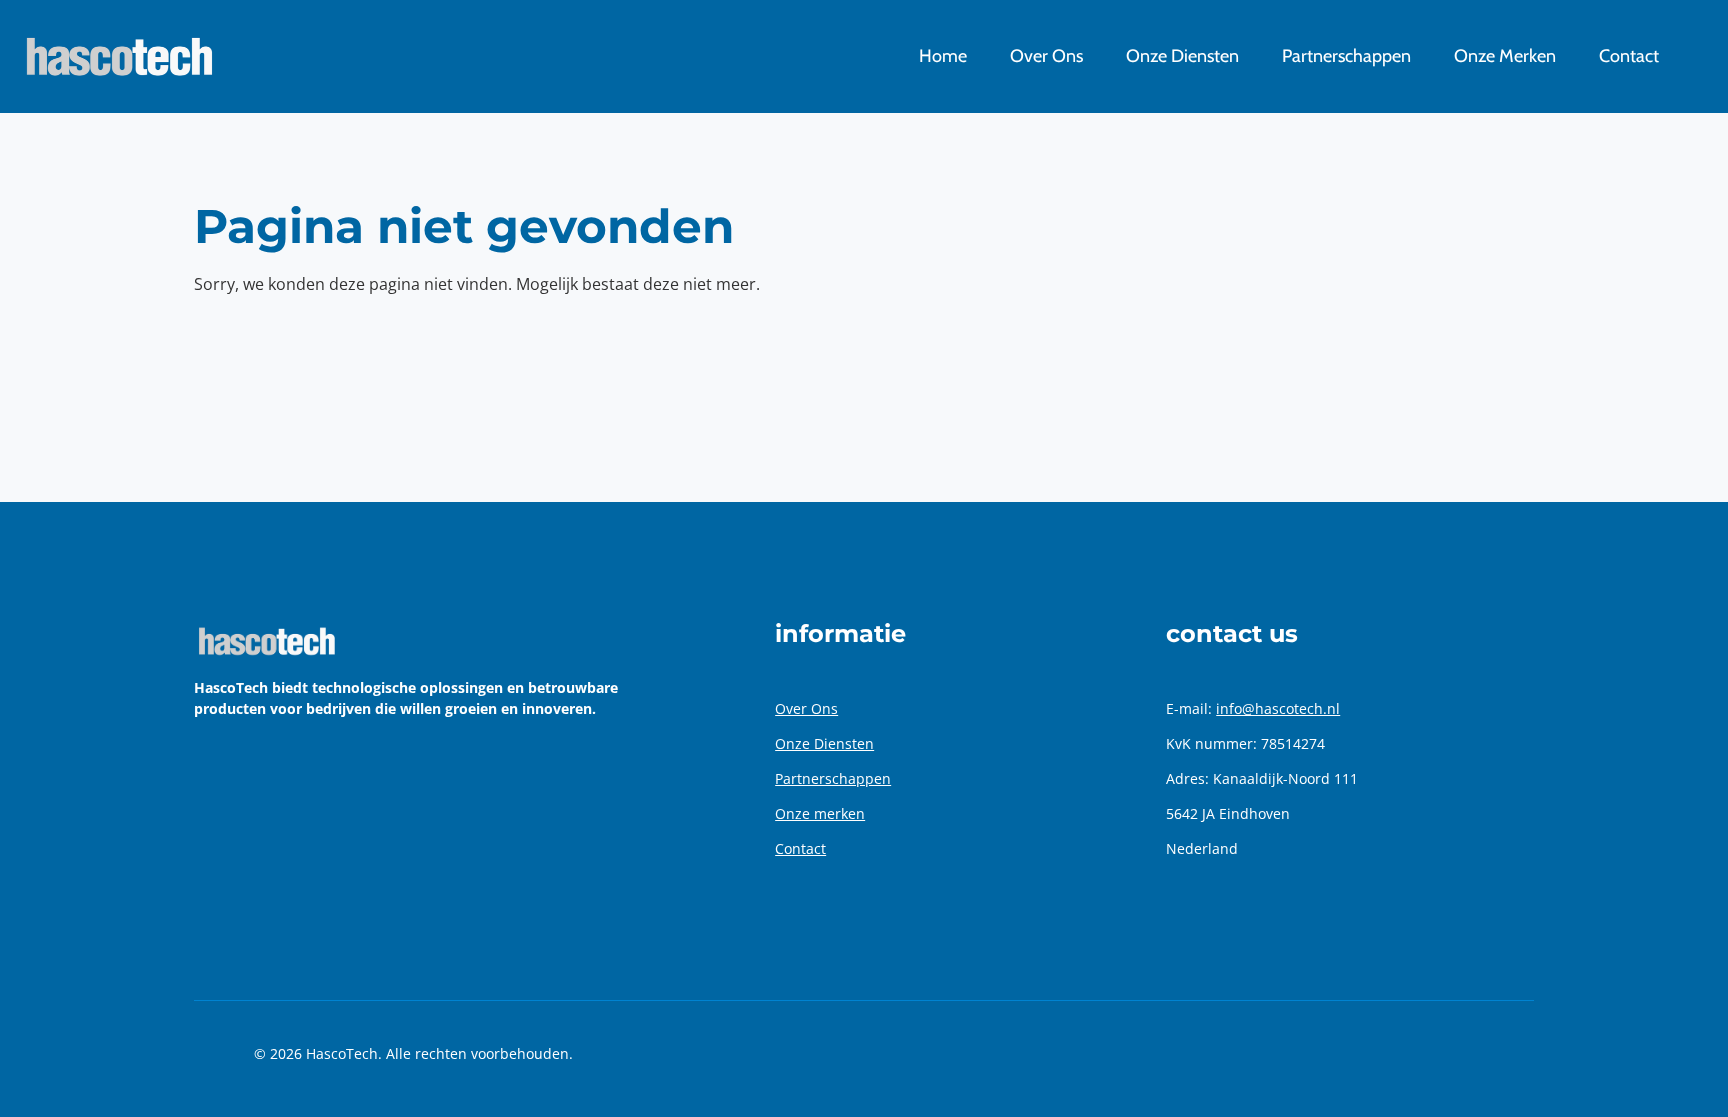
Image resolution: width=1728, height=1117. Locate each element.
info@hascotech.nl (1278, 708)
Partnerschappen (833, 778)
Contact (800, 848)
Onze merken (820, 813)
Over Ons (806, 708)
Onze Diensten (824, 743)
